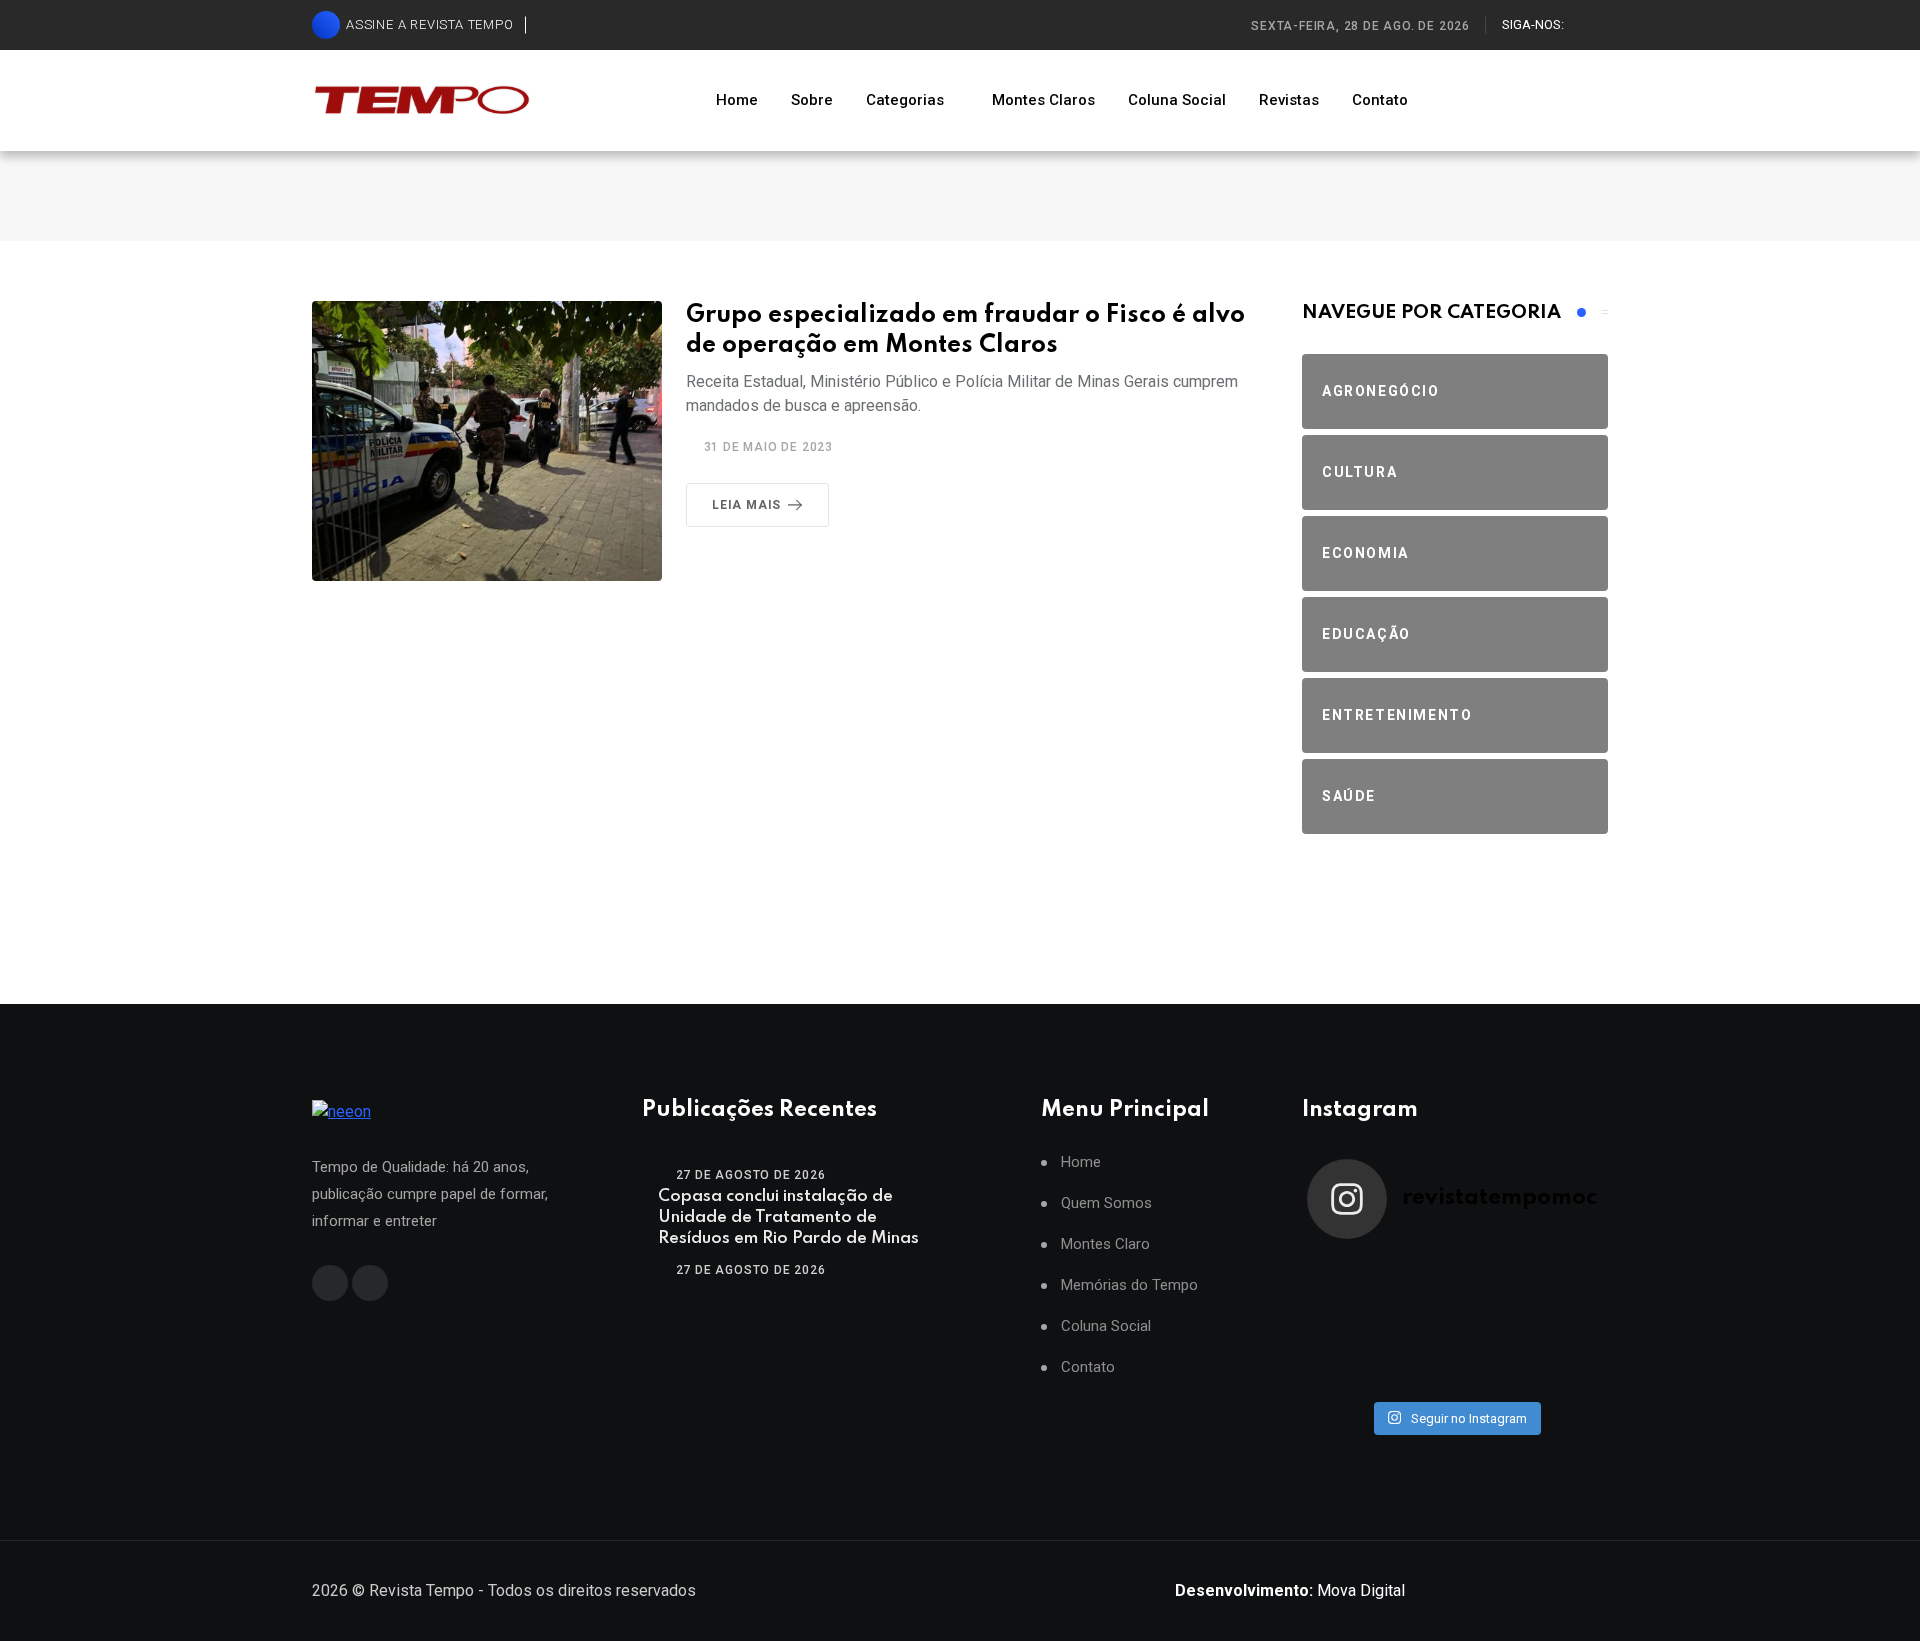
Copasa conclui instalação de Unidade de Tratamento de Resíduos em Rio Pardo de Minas (788, 1217)
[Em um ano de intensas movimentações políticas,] (1344, 1369)
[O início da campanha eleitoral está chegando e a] (1566, 1277)
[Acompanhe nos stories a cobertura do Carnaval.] (1566, 1369)
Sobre (812, 100)
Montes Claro (1105, 1244)
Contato (1380, 100)
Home (737, 100)
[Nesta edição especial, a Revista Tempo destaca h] (1344, 1277)
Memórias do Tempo (1129, 1285)
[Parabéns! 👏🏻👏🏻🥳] (1492, 1369)
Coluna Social (1177, 100)
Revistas (1289, 100)
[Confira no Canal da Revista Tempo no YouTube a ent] (1418, 1277)
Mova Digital (1290, 1590)
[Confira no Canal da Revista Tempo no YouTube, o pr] (1492, 1323)
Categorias (905, 100)
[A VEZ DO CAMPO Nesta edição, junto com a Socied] (1566, 1323)
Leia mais (746, 505)
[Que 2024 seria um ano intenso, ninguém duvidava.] (1418, 1369)
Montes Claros (1043, 100)
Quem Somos (1106, 1203)
